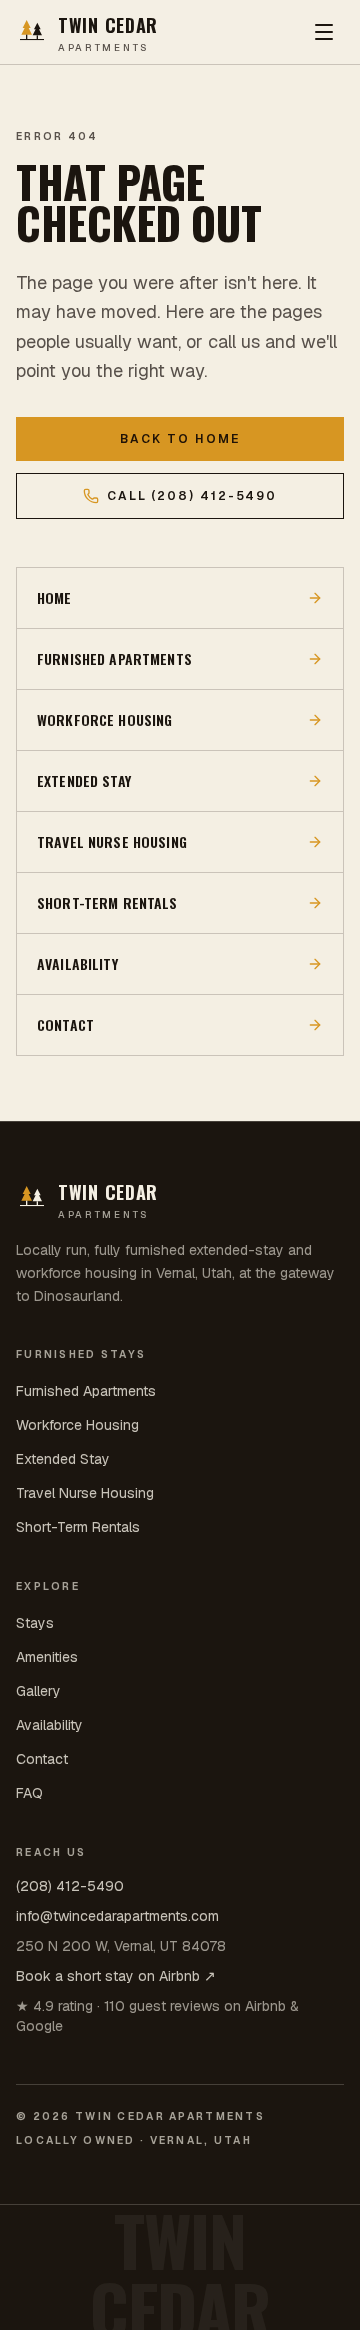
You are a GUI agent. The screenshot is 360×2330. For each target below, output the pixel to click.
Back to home (179, 439)
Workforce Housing (77, 1425)
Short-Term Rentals (78, 1527)
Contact (42, 1759)
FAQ (29, 1793)
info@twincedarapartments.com (117, 1916)
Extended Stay (63, 1459)
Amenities (47, 1657)
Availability (49, 1725)
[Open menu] (324, 32)
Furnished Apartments (86, 1391)
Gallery (38, 1691)
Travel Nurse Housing (85, 1493)
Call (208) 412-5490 (192, 496)
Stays (35, 1623)
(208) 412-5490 (70, 1886)
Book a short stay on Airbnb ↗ (116, 1976)
